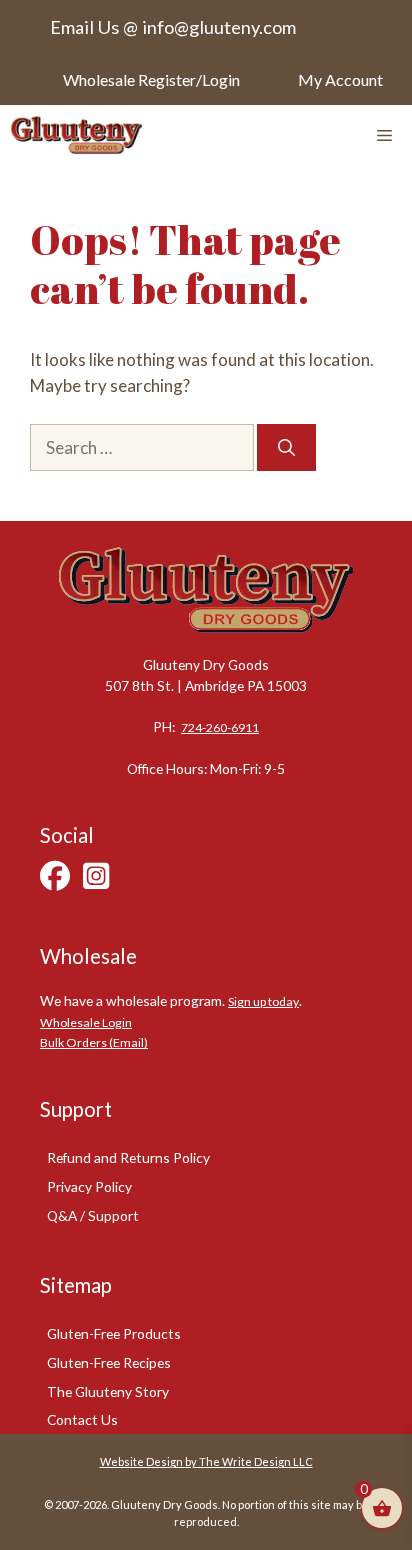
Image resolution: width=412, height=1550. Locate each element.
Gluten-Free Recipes (109, 1362)
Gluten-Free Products (114, 1333)
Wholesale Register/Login (151, 79)
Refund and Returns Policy (128, 1157)
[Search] (286, 448)
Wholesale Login (86, 1022)
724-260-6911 (220, 727)
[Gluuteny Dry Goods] (76, 135)
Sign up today (263, 1001)
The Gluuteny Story (108, 1391)
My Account (340, 79)
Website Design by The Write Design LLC (206, 1461)
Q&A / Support (93, 1215)
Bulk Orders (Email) (94, 1042)
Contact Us (82, 1419)
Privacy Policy (89, 1186)
